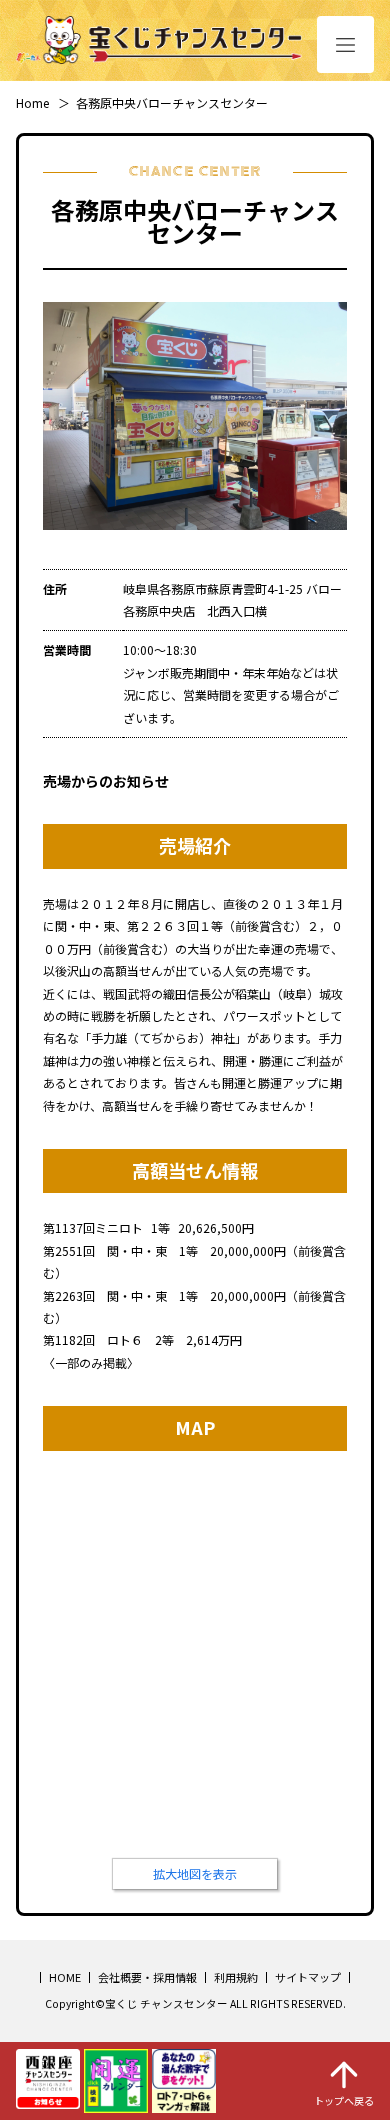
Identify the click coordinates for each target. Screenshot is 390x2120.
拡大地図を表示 (195, 1873)
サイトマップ (308, 1977)
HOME (65, 1977)
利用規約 (236, 1977)
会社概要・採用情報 (147, 1977)
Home (32, 102)
